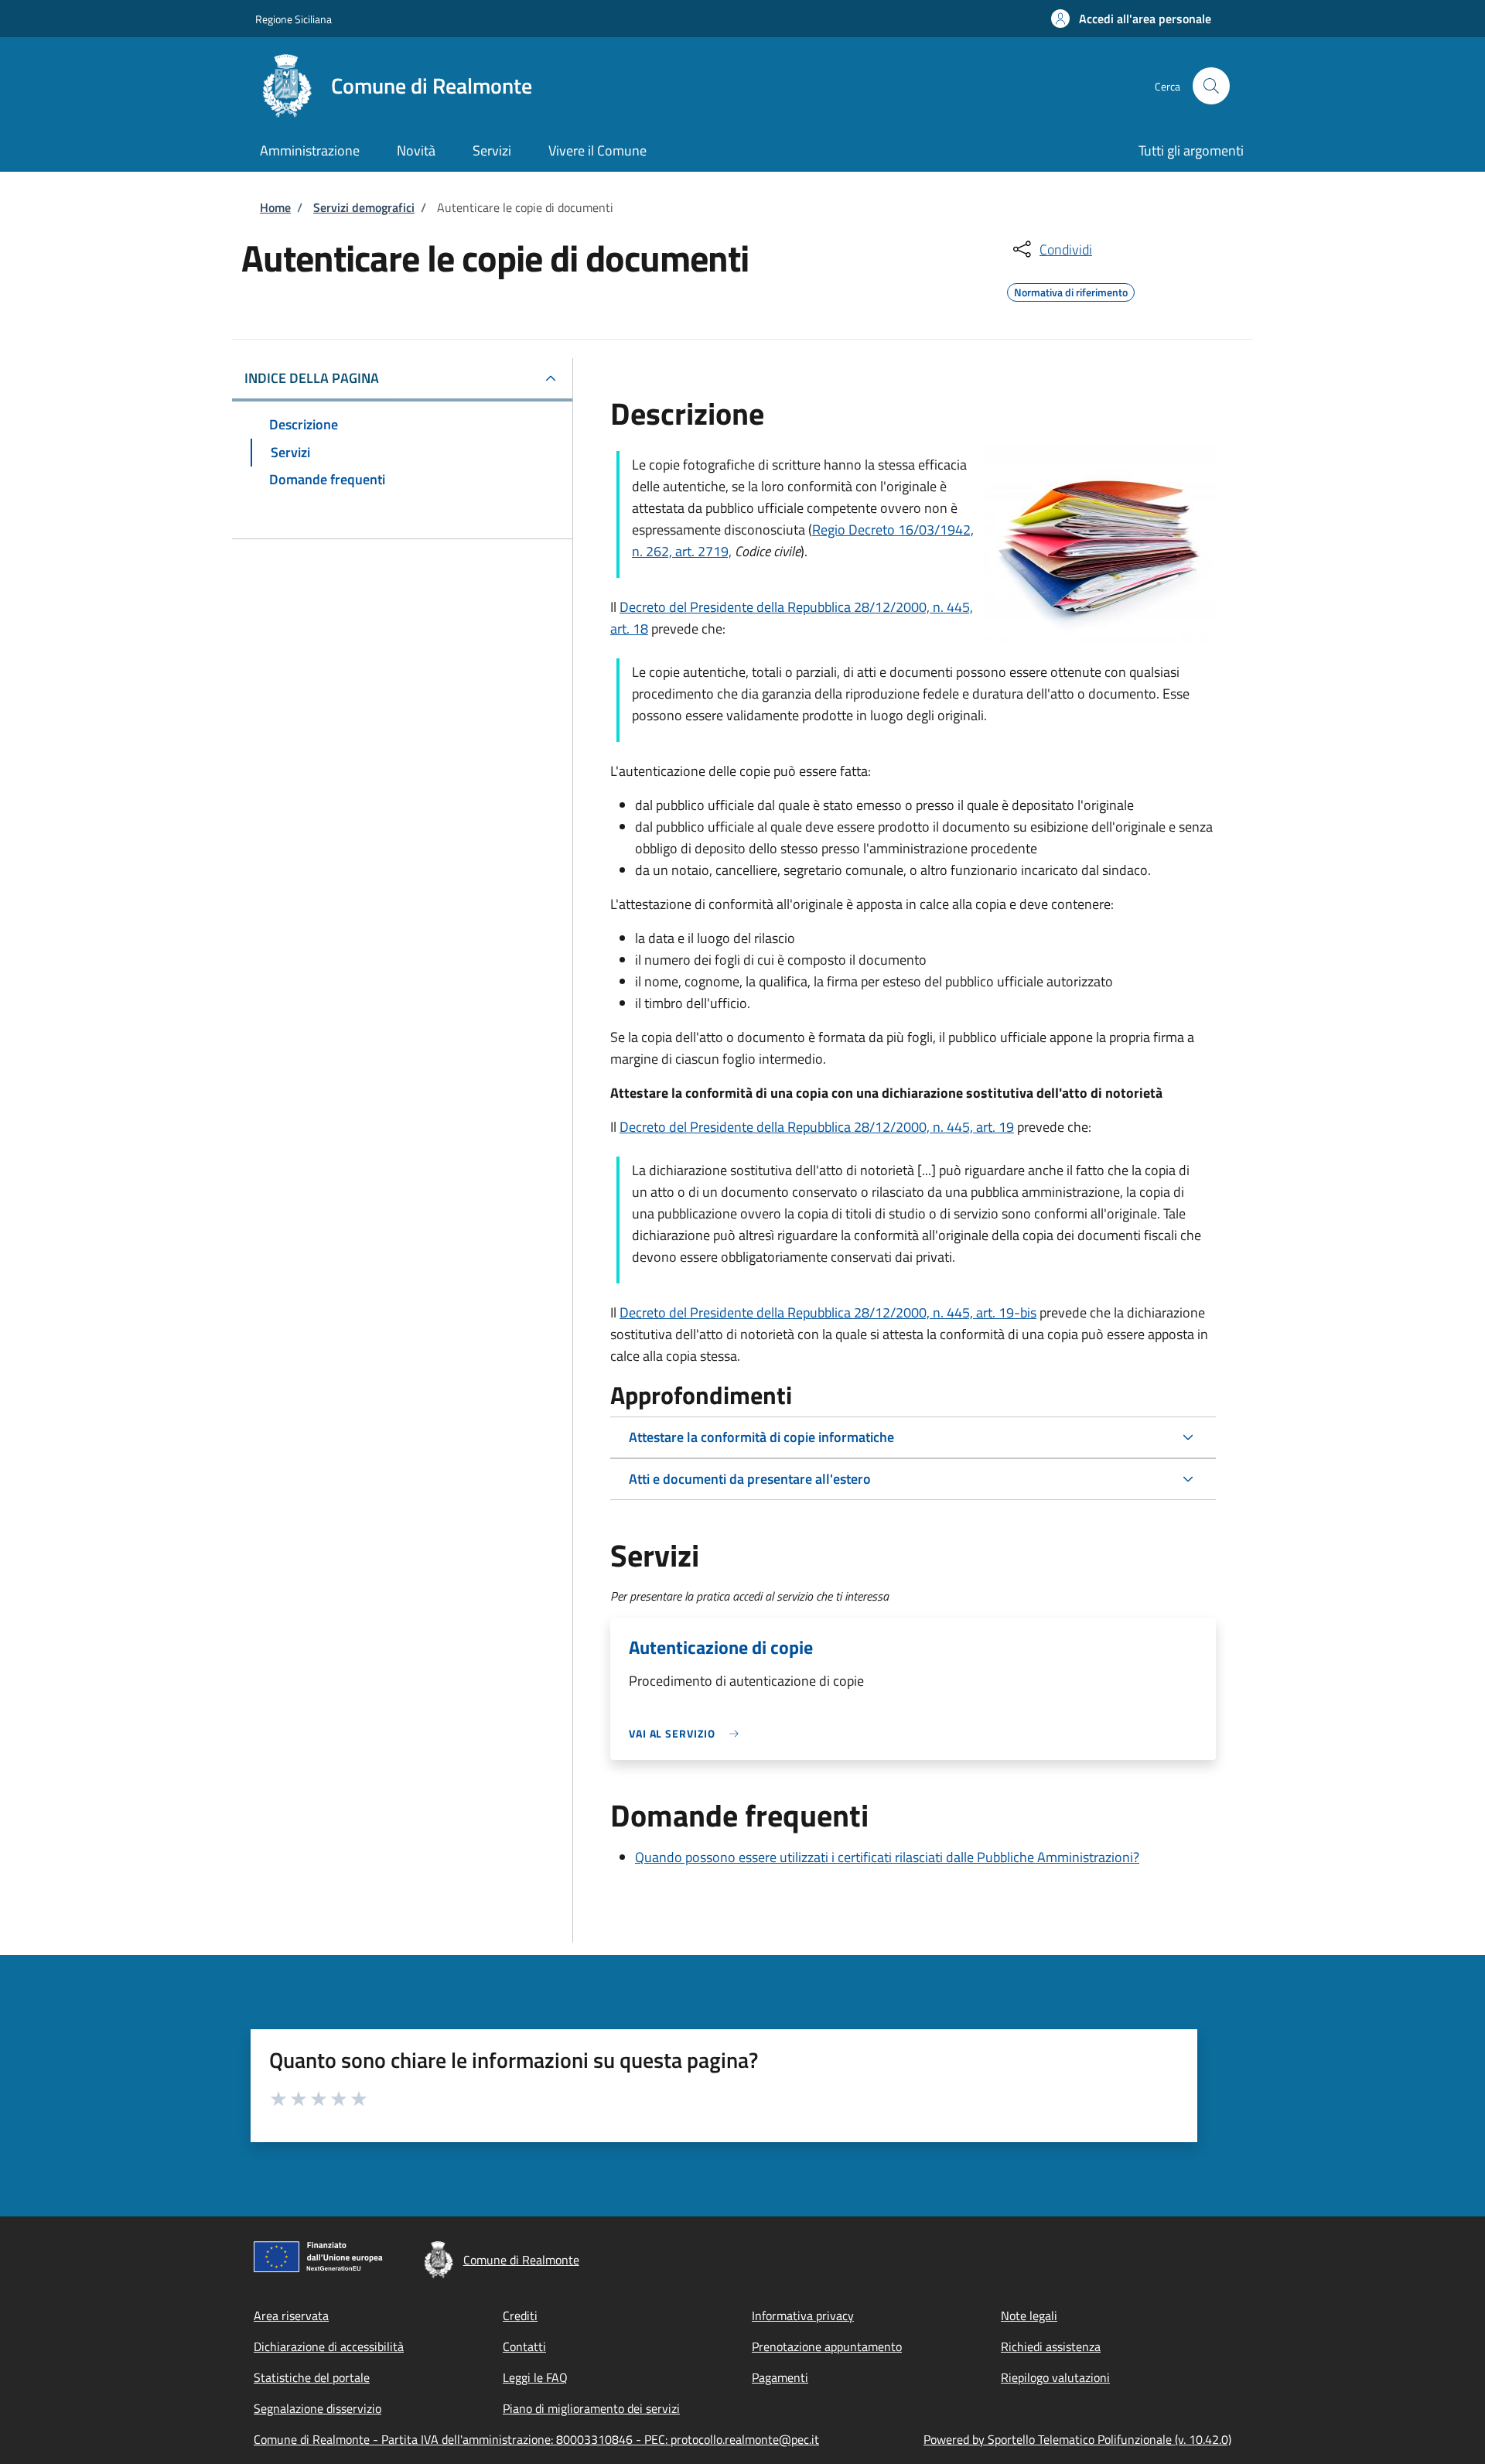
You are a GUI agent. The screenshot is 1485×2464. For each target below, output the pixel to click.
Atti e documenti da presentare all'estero (750, 1479)
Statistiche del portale (312, 2377)
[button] (1131, 19)
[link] (688, 1733)
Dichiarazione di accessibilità (329, 2346)
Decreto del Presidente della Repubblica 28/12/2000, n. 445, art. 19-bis (828, 1312)
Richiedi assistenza (1051, 2346)
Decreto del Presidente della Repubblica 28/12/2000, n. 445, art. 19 (817, 1127)
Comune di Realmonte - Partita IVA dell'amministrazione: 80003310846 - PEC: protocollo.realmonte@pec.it (536, 2439)
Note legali (1029, 2315)
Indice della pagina (312, 378)
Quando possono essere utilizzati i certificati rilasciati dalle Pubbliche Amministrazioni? (887, 1857)
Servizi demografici (364, 207)
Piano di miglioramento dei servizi (591, 2408)
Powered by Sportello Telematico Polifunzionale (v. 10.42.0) (1077, 2439)
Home (275, 207)
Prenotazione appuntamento (827, 2346)
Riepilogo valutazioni (1055, 2377)
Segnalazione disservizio (317, 2408)
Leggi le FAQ (535, 2377)
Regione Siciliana (294, 19)
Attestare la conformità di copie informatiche (761, 1437)
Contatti (524, 2346)
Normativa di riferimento (1071, 290)
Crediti (520, 2315)
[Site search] (1211, 86)
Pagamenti (780, 2377)
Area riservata (291, 2315)
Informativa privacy (803, 2315)
